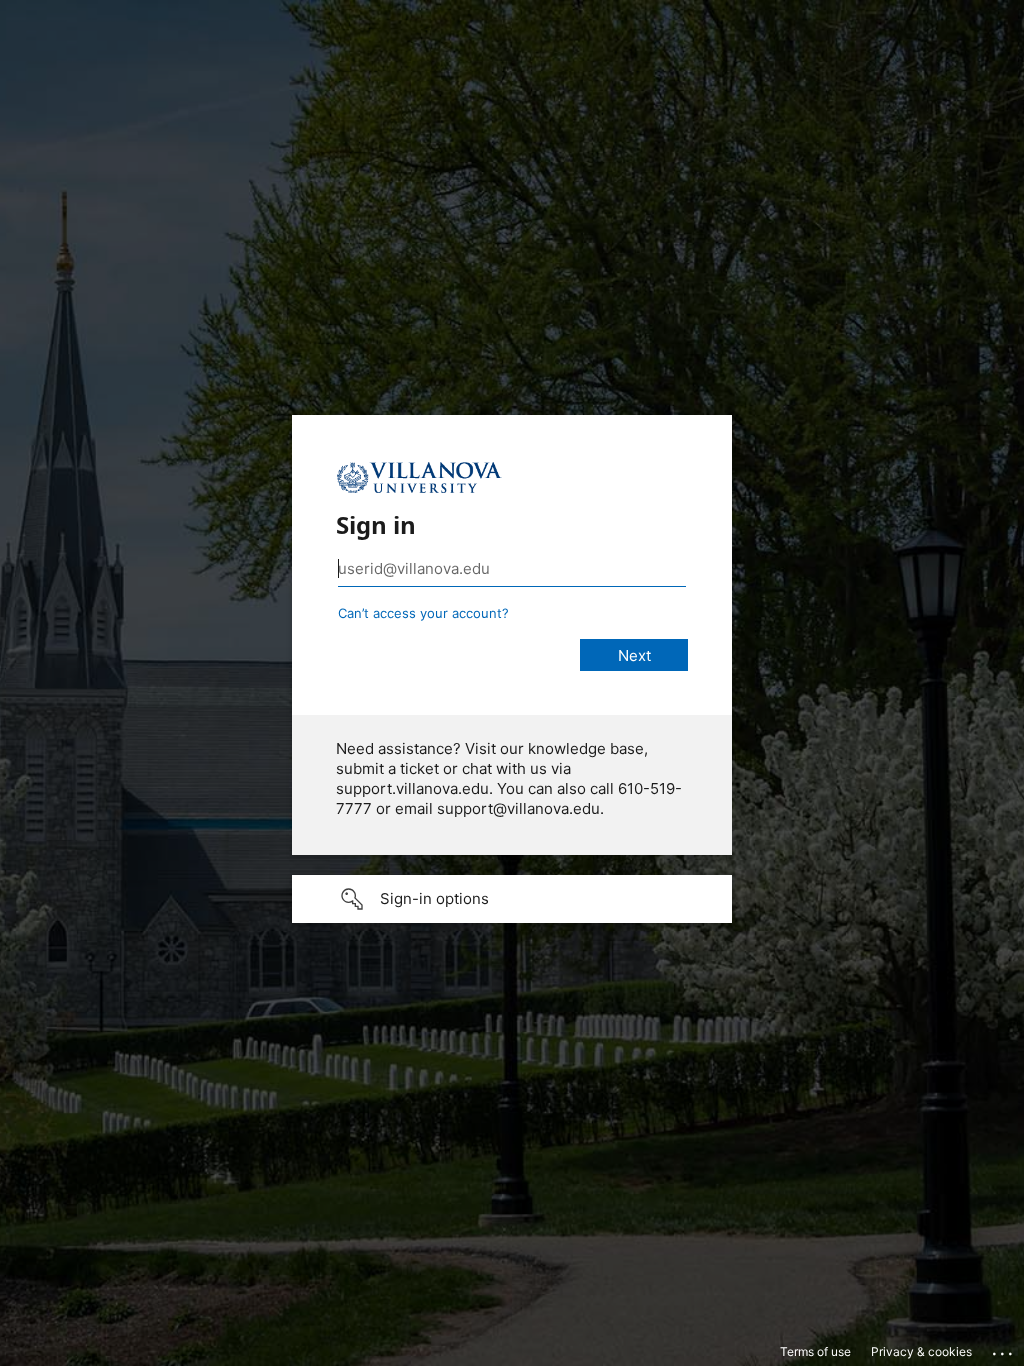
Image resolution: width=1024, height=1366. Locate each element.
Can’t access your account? (423, 613)
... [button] (1004, 1349)
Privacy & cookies (921, 1351)
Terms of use (815, 1351)
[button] (512, 899)
